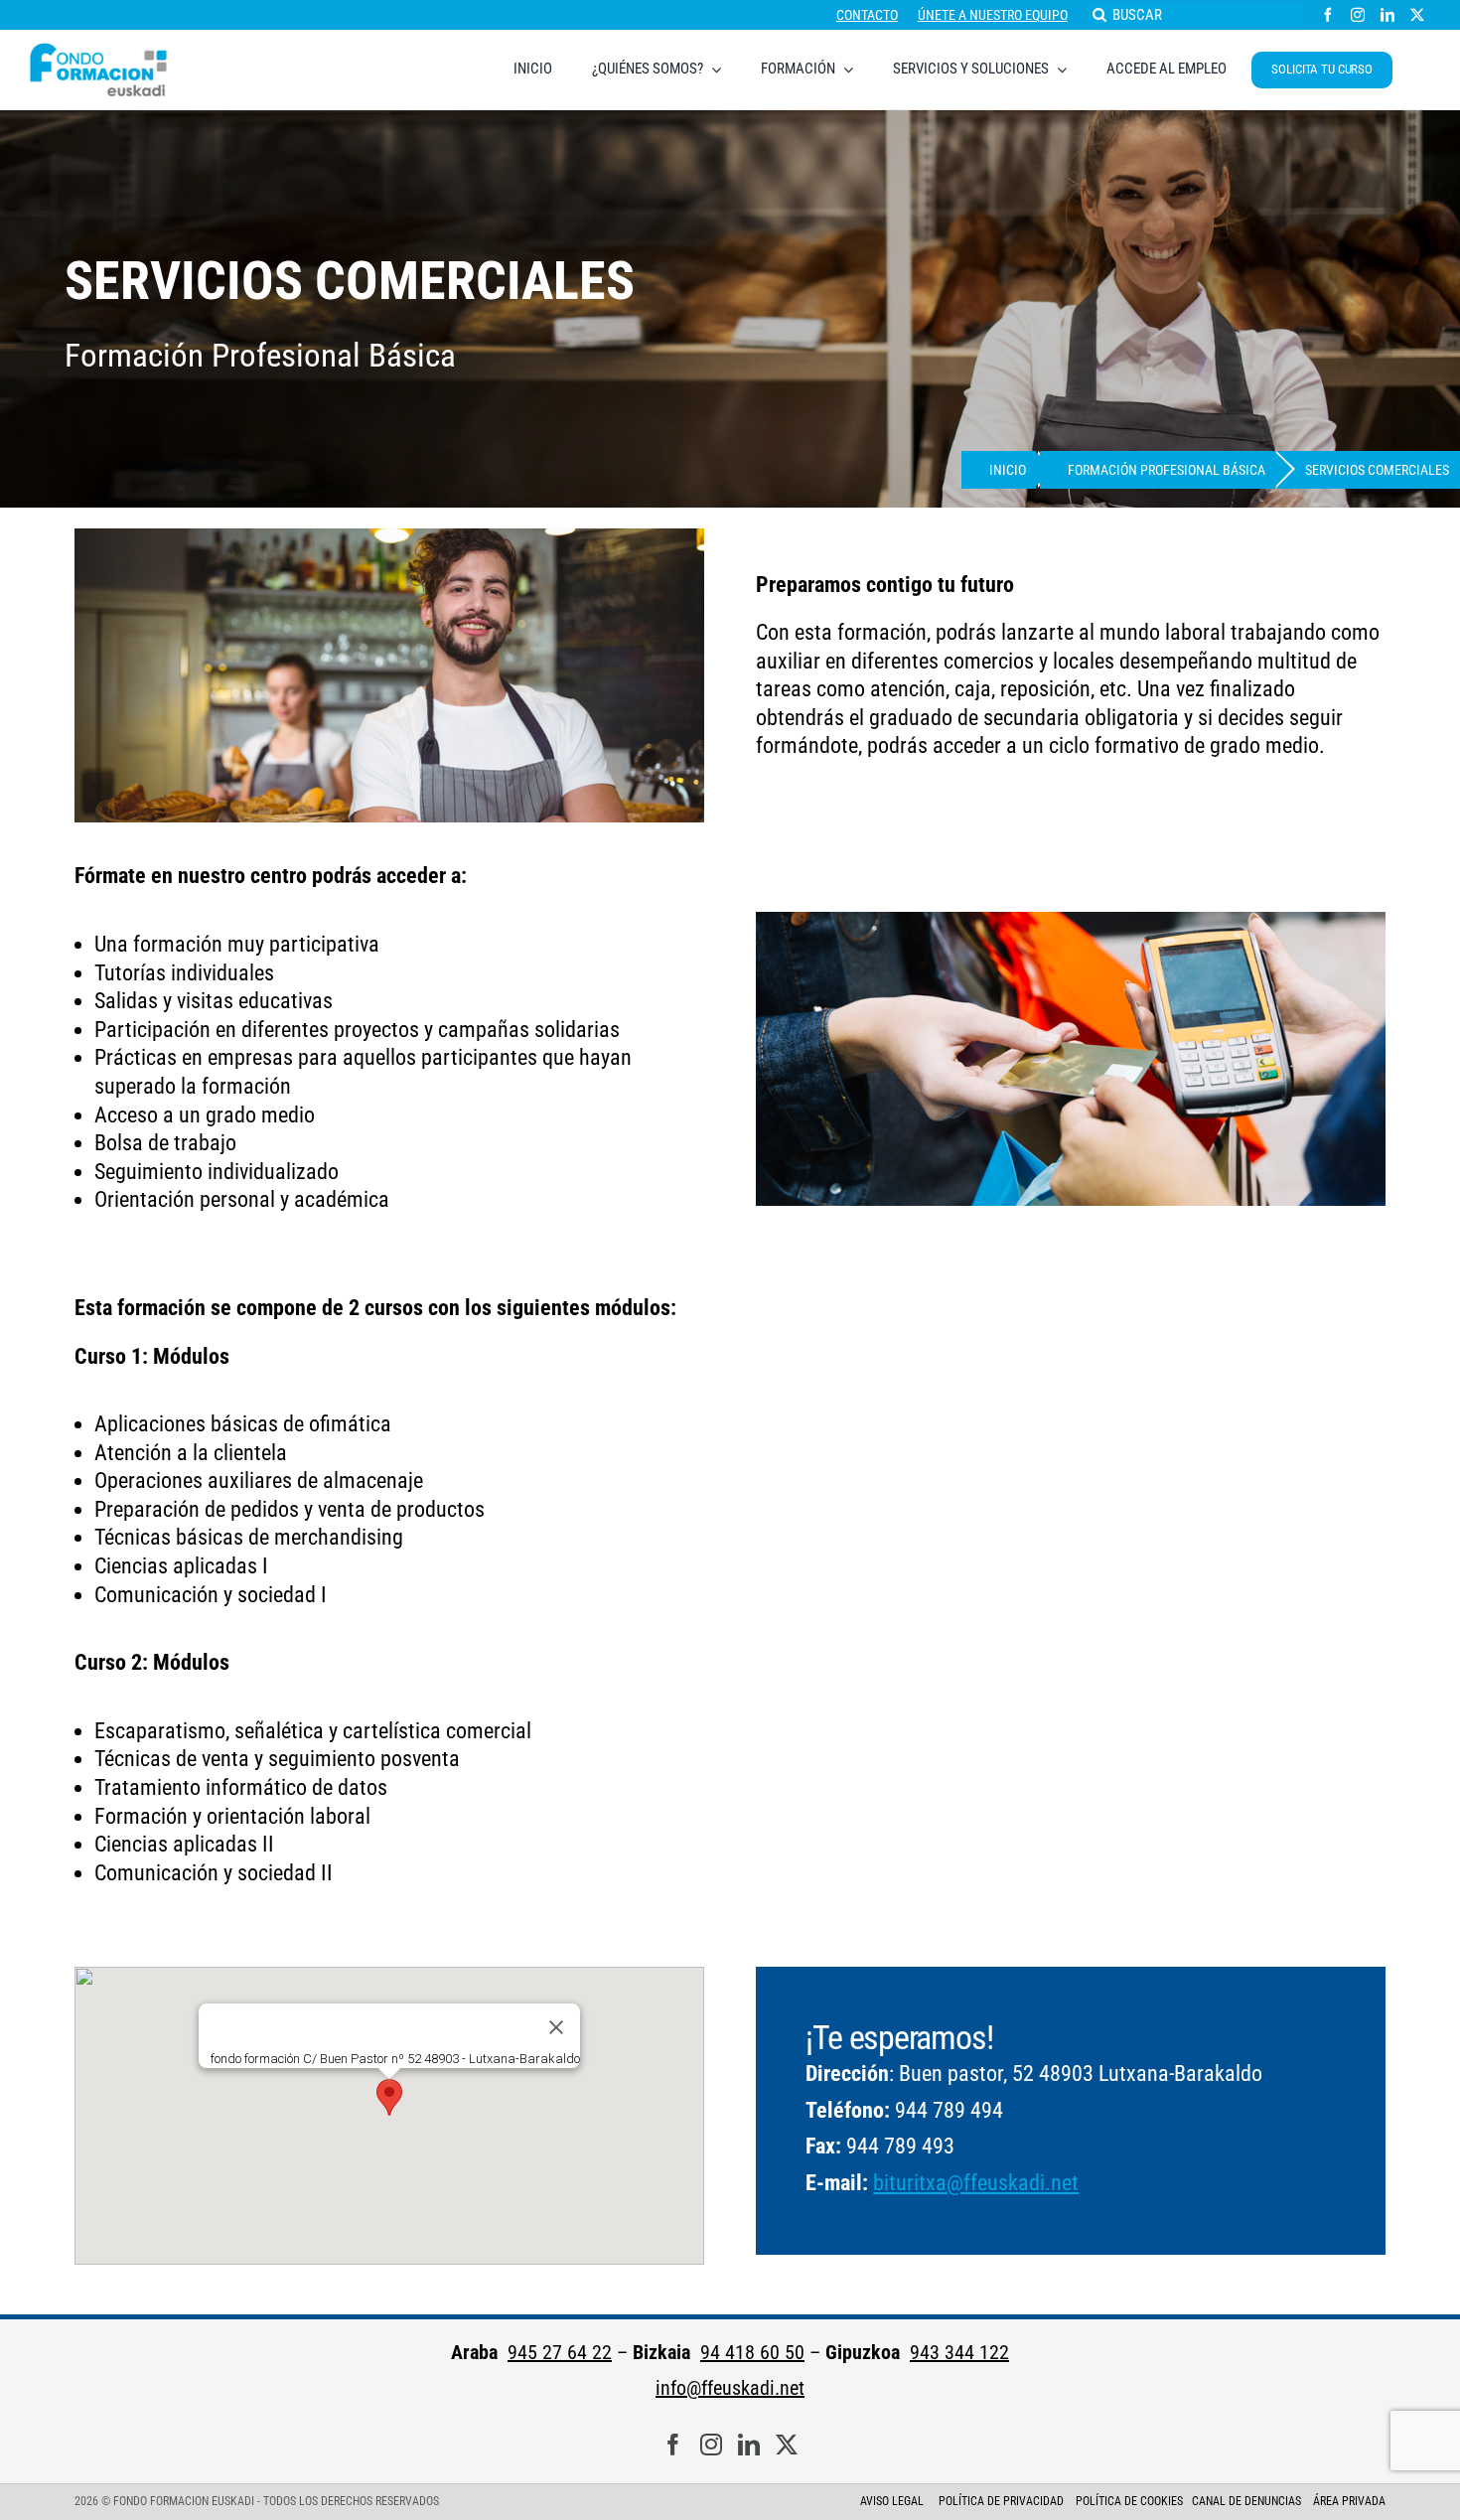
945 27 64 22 (560, 2352)
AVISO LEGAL (892, 2501)
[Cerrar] (556, 2028)
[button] (389, 2097)
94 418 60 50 (752, 2352)
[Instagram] (711, 2445)
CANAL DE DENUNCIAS (1246, 2501)
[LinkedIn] (749, 2445)
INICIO (1008, 470)
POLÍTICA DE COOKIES (1129, 2501)
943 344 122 (959, 2352)
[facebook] (1328, 15)
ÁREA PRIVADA (1349, 2501)
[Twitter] (787, 2445)
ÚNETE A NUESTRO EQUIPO (993, 15)
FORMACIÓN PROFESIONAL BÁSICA (1167, 470)
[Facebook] (673, 2445)
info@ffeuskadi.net (730, 2388)
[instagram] (1358, 15)
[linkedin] (1387, 15)
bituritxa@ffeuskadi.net (976, 2183)
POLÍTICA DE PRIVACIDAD (1003, 2501)
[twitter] (1417, 15)
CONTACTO (867, 15)
